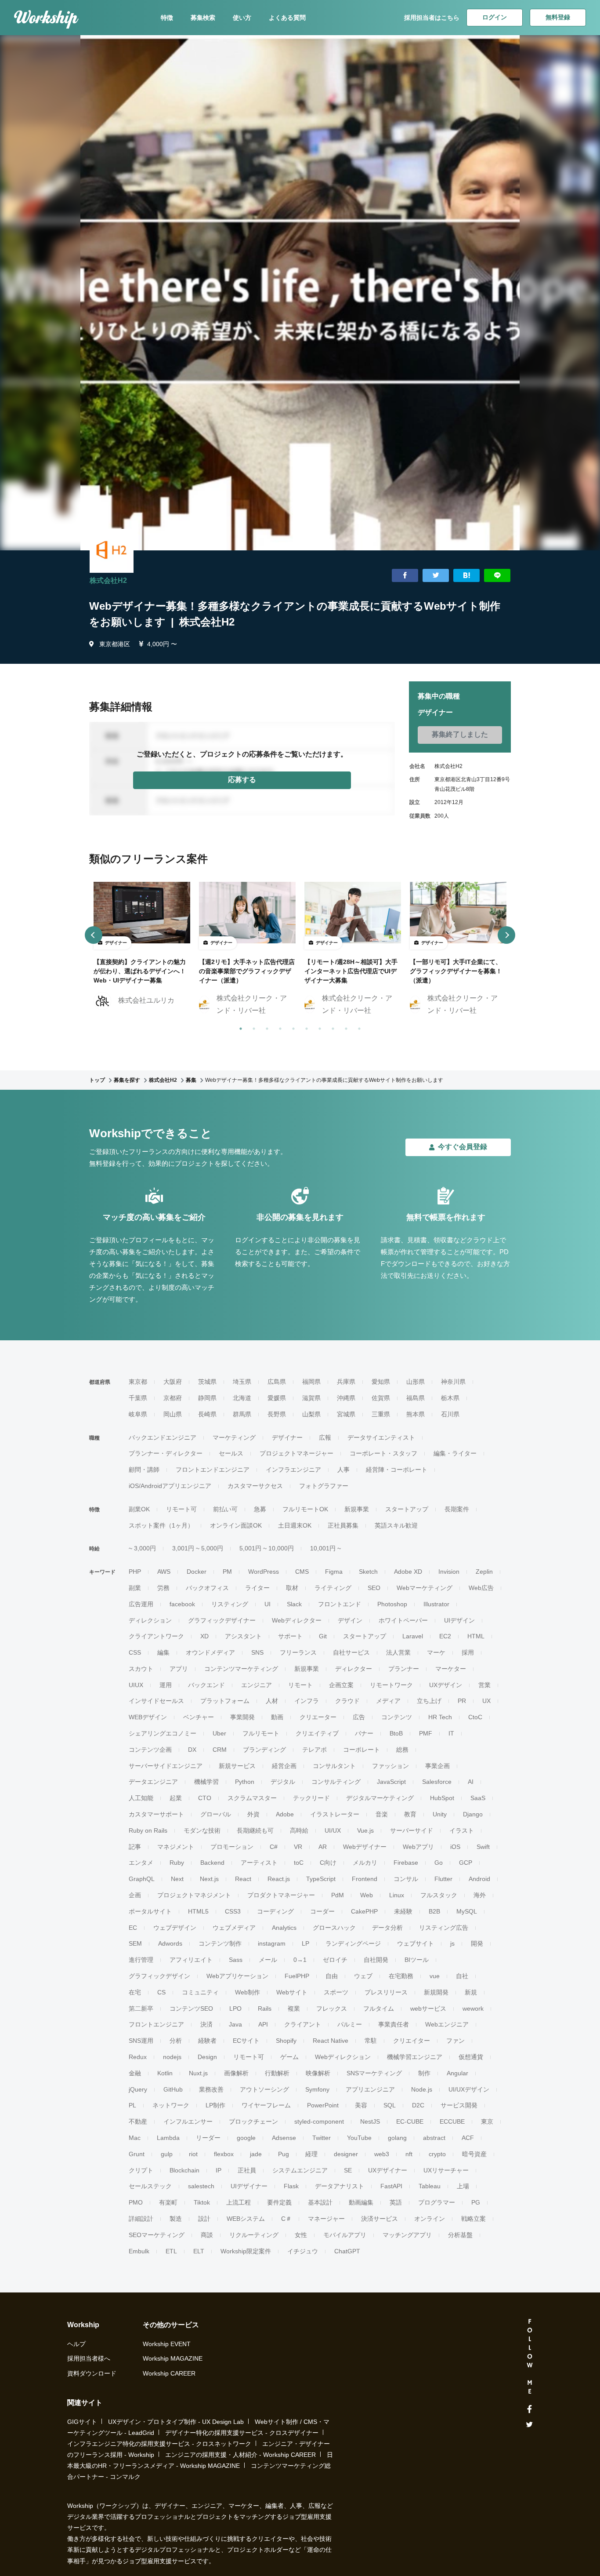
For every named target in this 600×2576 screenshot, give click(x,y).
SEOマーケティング (157, 2235)
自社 (462, 1976)
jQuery (138, 2089)
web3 (382, 2154)
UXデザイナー (388, 2170)
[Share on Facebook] (405, 576)
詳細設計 (141, 2219)
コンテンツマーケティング (241, 1669)
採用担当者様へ (89, 2358)
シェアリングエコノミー (163, 1733)
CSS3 (233, 1911)
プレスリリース (386, 1992)
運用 (166, 1685)
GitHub (173, 2089)
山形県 (416, 1382)
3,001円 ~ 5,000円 (198, 1548)
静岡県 (207, 1398)
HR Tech (440, 1717)
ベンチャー (199, 1717)
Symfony (317, 2089)
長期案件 (457, 1509)
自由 (332, 1976)
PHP (135, 1572)
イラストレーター (335, 1814)
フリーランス (298, 1652)
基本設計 (320, 2202)
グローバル (216, 1814)
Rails (265, 2008)
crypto (437, 2154)
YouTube (359, 2138)
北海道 (242, 1398)
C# (274, 1847)
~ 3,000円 (142, 1548)
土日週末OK (295, 1525)
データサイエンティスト (381, 1437)
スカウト (141, 1669)
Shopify (286, 2041)
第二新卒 (141, 2008)
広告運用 (141, 1604)
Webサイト (292, 1992)
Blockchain (184, 2170)
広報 (325, 1437)
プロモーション (232, 1847)
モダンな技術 (202, 1830)
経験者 (207, 2041)
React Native (331, 2041)
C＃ (286, 2219)
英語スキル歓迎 (396, 1525)
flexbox (224, 2154)
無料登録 (558, 17)
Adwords (170, 1943)
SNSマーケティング (374, 2073)
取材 (292, 1588)
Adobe (285, 1814)
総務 (402, 1750)
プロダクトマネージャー (281, 1895)
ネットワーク (171, 2105)
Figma (334, 1572)
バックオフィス (207, 1588)
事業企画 (437, 1766)
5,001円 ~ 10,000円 (267, 1548)
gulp (167, 2154)
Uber (219, 1733)
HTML (476, 1636)
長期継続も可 (255, 1830)
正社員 (247, 2170)
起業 (176, 1798)
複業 (294, 2008)
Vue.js (365, 1830)
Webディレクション (343, 2057)
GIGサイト (82, 2422)
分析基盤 (460, 2235)
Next (177, 1879)
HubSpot (442, 1798)
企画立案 (341, 1685)
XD (204, 1636)
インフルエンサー (188, 2121)
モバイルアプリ (345, 2235)
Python (245, 1782)
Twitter (322, 2138)
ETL (171, 2251)
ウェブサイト (416, 1943)
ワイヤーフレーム (266, 2105)
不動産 (138, 2121)
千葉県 (138, 1398)
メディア (388, 1701)
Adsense (284, 2138)
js (452, 1943)
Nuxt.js (198, 2073)
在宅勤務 (401, 1976)
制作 (424, 2073)
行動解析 (277, 2073)
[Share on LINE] (497, 576)
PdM (338, 1895)
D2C (418, 2105)
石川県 (450, 1414)
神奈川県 (453, 1382)
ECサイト (246, 2041)
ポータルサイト (150, 1911)
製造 (176, 2219)
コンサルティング (336, 1782)
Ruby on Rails (148, 1830)
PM (227, 1572)
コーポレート (361, 1750)
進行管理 (141, 1960)
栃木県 (450, 1398)
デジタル (283, 1782)
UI (267, 1604)
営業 (484, 1685)
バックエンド (206, 1685)
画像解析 (236, 2073)
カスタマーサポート (156, 1814)
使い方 (242, 18)
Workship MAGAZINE (173, 2358)
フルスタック (439, 1895)
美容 (361, 2105)
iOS (455, 1847)
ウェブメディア (234, 1928)
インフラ (307, 1701)
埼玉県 (242, 1382)
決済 (206, 2024)
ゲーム (289, 2057)
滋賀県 (311, 1398)
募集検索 (203, 18)
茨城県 (207, 1382)
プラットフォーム (225, 1701)
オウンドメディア (210, 1652)
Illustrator (436, 1604)
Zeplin (484, 1572)
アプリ (179, 1669)
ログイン (495, 17)
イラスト (462, 1830)
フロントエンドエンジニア (213, 1470)
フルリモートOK (305, 1509)
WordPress (264, 1572)
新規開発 (436, 1992)
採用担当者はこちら (432, 18)
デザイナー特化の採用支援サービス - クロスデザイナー (242, 2433)
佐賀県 (381, 1398)
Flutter (443, 1879)
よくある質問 (287, 18)
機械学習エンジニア (415, 2057)
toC (299, 1863)
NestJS (370, 2121)
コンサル (406, 1879)
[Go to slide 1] (239, 1027)
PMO (136, 2202)
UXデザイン (446, 1685)
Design (207, 2057)
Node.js (422, 2089)
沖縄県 (346, 1398)
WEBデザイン (148, 1717)
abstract (434, 2138)
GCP (466, 1863)
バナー (364, 1733)
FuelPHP (297, 1976)
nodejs (172, 2057)
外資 (253, 1814)
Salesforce (437, 1782)
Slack (294, 1604)
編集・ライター (455, 1453)
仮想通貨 (471, 2057)
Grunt (137, 2154)
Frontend (365, 1879)
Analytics (284, 1928)
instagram (272, 1943)
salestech (201, 2186)
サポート (290, 1636)
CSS (135, 1652)
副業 (135, 1588)
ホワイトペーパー (403, 1620)
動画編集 (361, 2202)
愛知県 (381, 1382)
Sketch (368, 1572)
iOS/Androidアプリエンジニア (170, 1486)
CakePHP (364, 1911)
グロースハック (334, 1928)
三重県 (381, 1414)
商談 (207, 2235)
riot (193, 2154)
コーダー (322, 1911)
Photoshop (392, 1604)
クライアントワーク (156, 1636)
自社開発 (376, 1960)
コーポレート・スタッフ (383, 1453)
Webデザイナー (365, 1847)
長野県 (277, 1414)
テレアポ (314, 1750)
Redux (138, 2057)
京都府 (173, 1398)
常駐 (371, 2041)
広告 (359, 1717)
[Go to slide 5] (292, 1027)
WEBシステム (246, 2219)
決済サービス (380, 2219)
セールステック (150, 2186)
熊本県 (416, 1414)
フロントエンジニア (156, 2024)
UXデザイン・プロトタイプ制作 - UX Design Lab (176, 2422)
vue (435, 1976)
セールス (231, 1453)
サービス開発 (459, 2105)
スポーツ (336, 1992)
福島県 (416, 1398)
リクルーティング (254, 2235)
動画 (277, 1717)
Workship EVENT (167, 2344)
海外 (480, 1895)
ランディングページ (353, 1943)
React (243, 1879)
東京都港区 (115, 644)
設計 (204, 2219)
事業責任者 (394, 2024)
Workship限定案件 (246, 2251)
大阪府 (173, 1382)
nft (409, 2154)
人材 (272, 1701)
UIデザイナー (249, 2186)
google (246, 2138)
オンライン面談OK (236, 1525)
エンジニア (257, 1685)
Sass (236, 1960)
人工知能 (141, 1798)
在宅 (135, 1992)
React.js (279, 1879)
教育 (410, 1814)
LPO (235, 2008)
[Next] (506, 935)
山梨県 (311, 1414)
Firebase (406, 1863)
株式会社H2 (108, 580)
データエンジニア (153, 1782)
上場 (463, 2186)
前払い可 (225, 1509)
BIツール (417, 1960)
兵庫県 (346, 1382)
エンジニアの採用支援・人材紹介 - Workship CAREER (240, 2455)
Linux (397, 1895)
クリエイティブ (317, 1733)
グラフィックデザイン (159, 1976)
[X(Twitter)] (530, 2425)
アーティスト (259, 1863)
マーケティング (234, 1437)
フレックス (332, 2008)
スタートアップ (407, 1509)
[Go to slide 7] (318, 1027)
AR (323, 1847)
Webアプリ (418, 1847)
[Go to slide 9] (344, 1027)
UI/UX (333, 1830)
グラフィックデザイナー (222, 1620)
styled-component (319, 2121)
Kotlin (165, 2073)
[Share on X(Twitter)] (436, 576)
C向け (328, 1863)
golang (397, 2138)
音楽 (382, 1814)
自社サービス (351, 1652)
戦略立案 (473, 2219)
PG (476, 2202)
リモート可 (181, 1509)
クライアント (303, 2024)
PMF (426, 1733)
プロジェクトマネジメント (194, 1895)
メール (268, 1960)
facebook (182, 1604)
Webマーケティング (425, 1588)
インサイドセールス (156, 1701)
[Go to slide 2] (252, 1027)
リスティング (230, 1604)
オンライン (430, 2219)
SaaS (478, 1798)
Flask (291, 2186)
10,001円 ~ (325, 1548)
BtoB (396, 1733)
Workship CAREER (169, 2373)
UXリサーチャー (446, 2170)
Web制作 (248, 1992)
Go (439, 1863)
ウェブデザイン (175, 1928)
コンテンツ (397, 1717)
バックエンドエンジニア (163, 1437)
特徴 (167, 18)
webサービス (428, 2008)
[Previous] (94, 935)
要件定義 (279, 2202)
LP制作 (215, 2105)
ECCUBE (452, 2121)
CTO (205, 1798)
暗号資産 (474, 2154)
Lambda (168, 2138)
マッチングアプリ (407, 2235)
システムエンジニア (300, 2170)
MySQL (467, 1911)
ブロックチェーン (253, 2121)
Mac (135, 2138)
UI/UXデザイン (469, 2089)
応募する (242, 780)
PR (462, 1701)
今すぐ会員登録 (463, 1147)
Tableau (430, 2186)
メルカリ (365, 1863)
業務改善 (211, 2089)
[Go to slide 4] (278, 1027)
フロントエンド (340, 1604)
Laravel (413, 1636)
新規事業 (357, 1509)
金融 (135, 2073)
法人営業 (398, 1652)
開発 (477, 1943)
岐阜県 (138, 1414)
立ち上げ (429, 1701)
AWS (164, 1572)
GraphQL (142, 1879)
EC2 (445, 1636)
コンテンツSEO (191, 2008)
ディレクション (150, 1620)
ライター (257, 1588)
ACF (468, 2138)
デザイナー (287, 1437)
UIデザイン (459, 1620)
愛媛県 (277, 1398)
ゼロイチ (335, 1960)
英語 (396, 2202)
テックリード (311, 1798)
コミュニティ (200, 1992)
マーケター (451, 1669)
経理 (311, 2154)
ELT (199, 2251)
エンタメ (141, 1863)
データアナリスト (340, 2186)
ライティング (333, 1588)
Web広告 (481, 1588)
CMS (302, 1572)
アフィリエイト (191, 1960)
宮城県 (346, 1414)
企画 (135, 1895)
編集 (163, 1652)
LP (305, 1943)
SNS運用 (141, 2041)
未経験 (403, 1911)
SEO (374, 1588)
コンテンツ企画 (150, 1750)
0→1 (300, 1960)
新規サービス (237, 1766)
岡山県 (173, 1414)
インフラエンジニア (293, 1470)
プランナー (404, 1669)
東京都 (138, 1382)
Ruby (177, 1863)
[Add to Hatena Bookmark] (466, 576)
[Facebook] (530, 2409)
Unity (440, 1814)
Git (323, 1636)
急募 (260, 1509)
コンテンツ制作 (220, 1943)
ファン (455, 2041)
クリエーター (318, 1717)
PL (132, 2105)
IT (451, 1733)
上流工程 (239, 2202)
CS (161, 1992)
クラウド (347, 1701)
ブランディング (264, 1750)
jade (256, 2154)
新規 (471, 1992)
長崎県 (207, 1414)
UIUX (136, 1685)
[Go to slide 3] (265, 1027)
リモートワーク (391, 1685)
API (263, 2024)
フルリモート (261, 1733)
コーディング (275, 1911)
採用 (468, 1652)
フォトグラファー (324, 1486)
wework (473, 2008)
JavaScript (391, 1782)
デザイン (350, 1620)
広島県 (277, 1382)
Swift (483, 1847)
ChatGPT (347, 2251)
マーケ (436, 1652)
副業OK (139, 1509)
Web (367, 1895)
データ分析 (387, 1928)
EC (133, 1928)
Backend (212, 1863)
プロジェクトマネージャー (296, 1453)
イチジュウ (303, 2251)
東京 (487, 2121)
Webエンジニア (447, 2024)
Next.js (209, 1879)
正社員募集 (343, 1525)
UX (486, 1701)
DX (192, 1750)
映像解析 (318, 2073)
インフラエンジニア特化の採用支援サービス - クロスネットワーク (159, 2444)
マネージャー (326, 2219)
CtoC (475, 1717)
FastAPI (391, 2186)
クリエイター (412, 2041)
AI (471, 1782)
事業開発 (242, 1717)
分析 (176, 2041)
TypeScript (321, 1879)
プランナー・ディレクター (166, 1453)
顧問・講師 (144, 1470)
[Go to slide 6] (305, 1027)
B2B (434, 1911)
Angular (457, 2073)
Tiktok (202, 2202)
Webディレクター (297, 1620)
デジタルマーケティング (380, 1798)
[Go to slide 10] (358, 1027)
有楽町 (168, 2202)
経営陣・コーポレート (397, 1470)
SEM (135, 1943)
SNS (257, 1652)
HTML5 (198, 1911)
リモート (300, 1685)
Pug (284, 2154)
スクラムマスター (252, 1798)
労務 (163, 1588)
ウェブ (363, 1976)
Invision (449, 1572)
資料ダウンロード (92, 2373)
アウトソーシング (264, 2089)
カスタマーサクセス (255, 1486)
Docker (197, 1572)
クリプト (141, 2170)
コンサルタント (334, 1766)
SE (348, 2170)
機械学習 (206, 1782)
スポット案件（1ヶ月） (161, 1525)
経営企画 (284, 1766)
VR (298, 1847)
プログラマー (437, 2202)
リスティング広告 (444, 1928)
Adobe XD (408, 1572)
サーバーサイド (412, 1830)
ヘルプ (76, 2344)
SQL (390, 2105)
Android (479, 1879)
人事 (343, 1470)
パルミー (350, 2024)
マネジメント (176, 1847)
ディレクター (354, 1669)
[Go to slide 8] (331, 1027)
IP (219, 2170)
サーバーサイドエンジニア (166, 1766)
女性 (301, 2235)
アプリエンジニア (370, 2089)
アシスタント (243, 1636)
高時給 (299, 1830)
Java (235, 2024)
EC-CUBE (410, 2121)
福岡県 (311, 1382)
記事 (135, 1847)
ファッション (390, 1766)
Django (473, 1814)
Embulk (139, 2251)
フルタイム (379, 2008)
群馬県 (242, 1414)
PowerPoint (323, 2105)
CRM (220, 1750)
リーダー (208, 2138)
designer (346, 2154)
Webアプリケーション (237, 1976)
